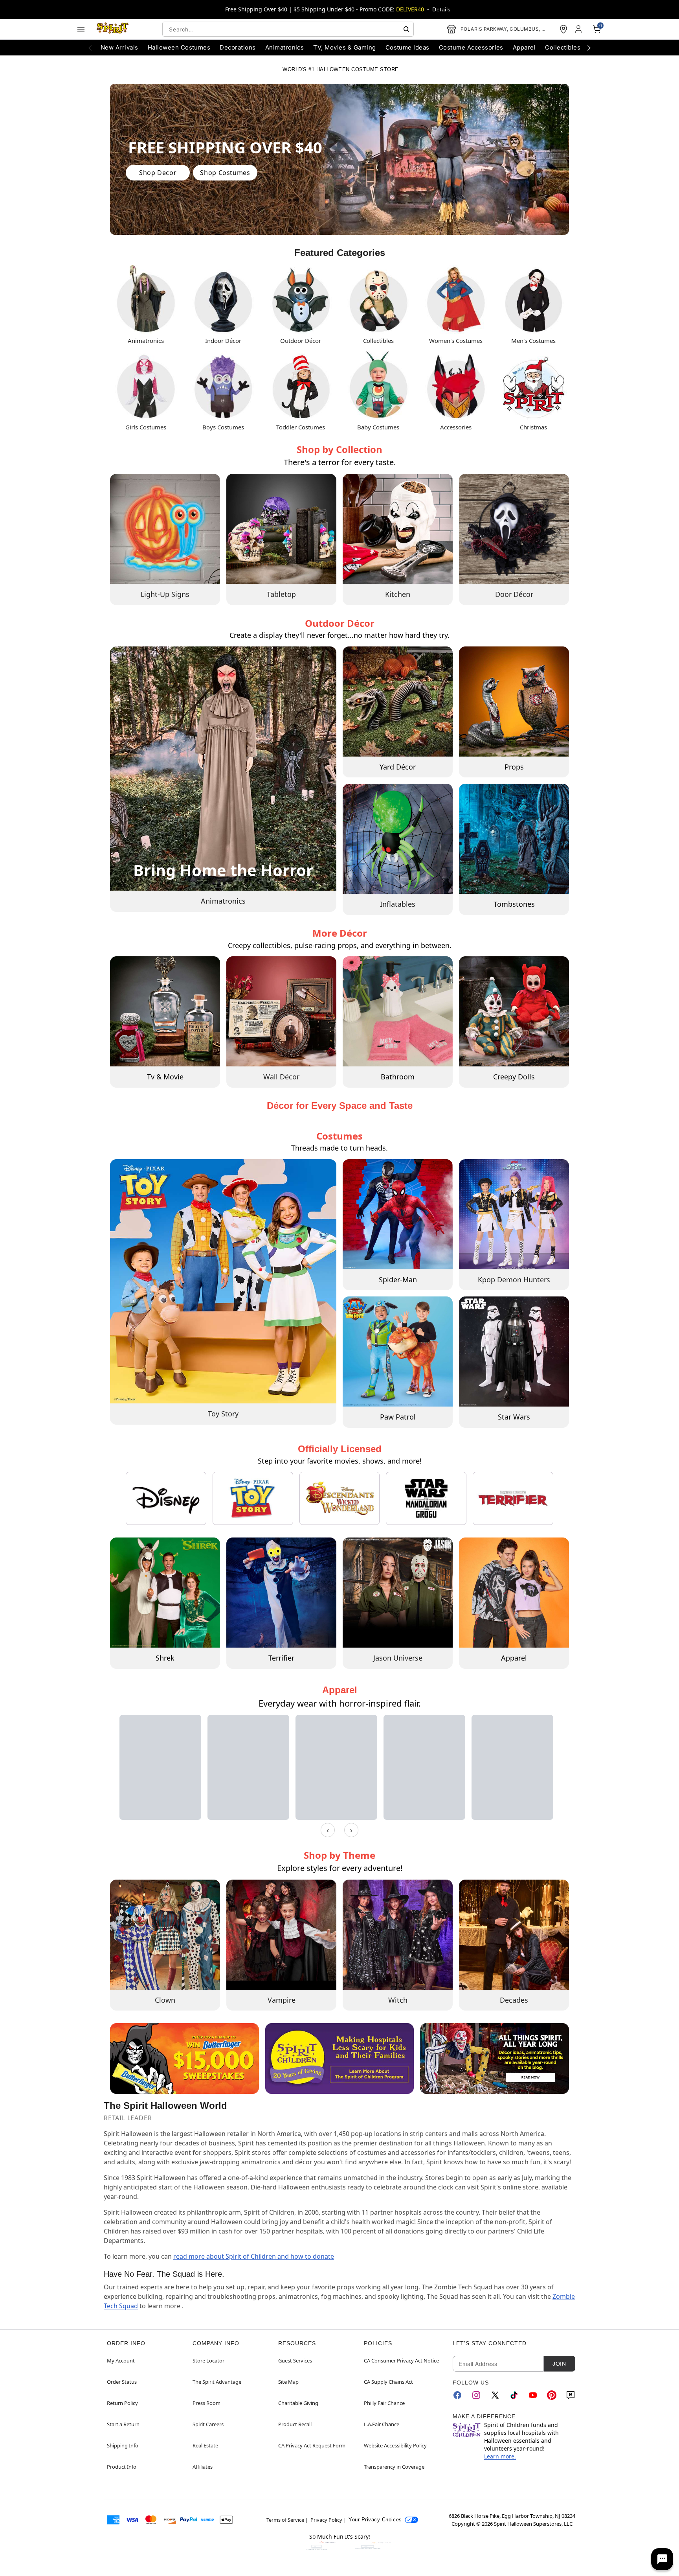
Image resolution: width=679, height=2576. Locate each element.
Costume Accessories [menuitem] (471, 47)
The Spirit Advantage (217, 2382)
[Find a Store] (563, 29)
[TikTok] (514, 2395)
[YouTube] (533, 2395)
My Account (121, 2361)
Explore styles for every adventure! (340, 1868)
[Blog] (571, 2395)
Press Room (206, 2403)
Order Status (122, 2382)
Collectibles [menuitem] (563, 47)
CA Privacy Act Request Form (312, 2445)
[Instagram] (476, 2395)
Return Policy (122, 2403)
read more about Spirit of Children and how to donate (254, 2256)
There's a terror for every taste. (340, 462)
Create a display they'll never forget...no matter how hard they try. (339, 635)
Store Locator (208, 2361)
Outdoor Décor (340, 623)
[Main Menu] (81, 29)
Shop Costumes (225, 173)
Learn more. (500, 2456)
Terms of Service (285, 2520)
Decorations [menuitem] (238, 47)
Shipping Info (123, 2445)
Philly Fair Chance (384, 2403)
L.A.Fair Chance (382, 2424)
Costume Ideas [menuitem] (407, 47)
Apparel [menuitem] (524, 47)
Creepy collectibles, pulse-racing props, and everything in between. (340, 945)
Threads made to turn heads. (339, 1148)
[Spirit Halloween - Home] (113, 29)
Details (441, 9)
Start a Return (123, 2424)
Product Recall (295, 2424)
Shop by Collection (339, 449)
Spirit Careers (208, 2424)
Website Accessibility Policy (395, 2445)
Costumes (339, 1136)
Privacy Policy (326, 2520)
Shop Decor (158, 173)
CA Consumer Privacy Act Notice (401, 2361)
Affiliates (203, 2467)
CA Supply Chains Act (388, 2382)
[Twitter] (495, 2395)
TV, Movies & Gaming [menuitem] (344, 47)
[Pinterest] (552, 2395)
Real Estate (205, 2445)
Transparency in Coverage (394, 2467)
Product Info (122, 2467)
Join (559, 2364)
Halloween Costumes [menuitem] (179, 47)
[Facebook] (457, 2395)
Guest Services (295, 2361)
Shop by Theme (339, 1855)
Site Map (288, 2382)
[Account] (579, 29)
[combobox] (288, 29)
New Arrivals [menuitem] (119, 47)
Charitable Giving (298, 2403)
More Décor (340, 933)
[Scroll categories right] (589, 48)
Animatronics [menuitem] (285, 47)
